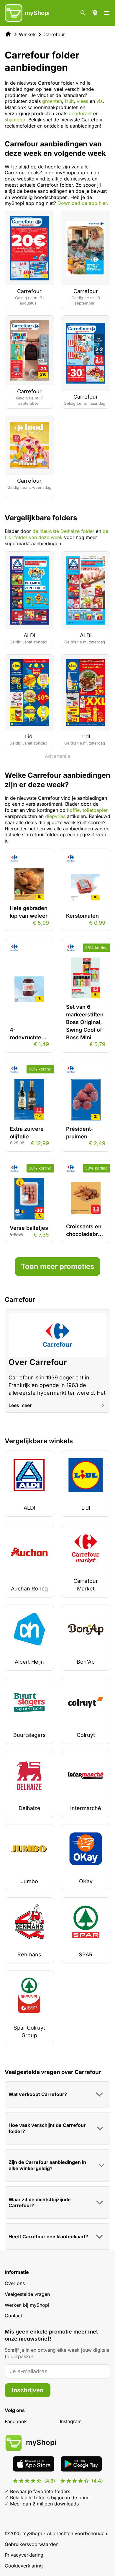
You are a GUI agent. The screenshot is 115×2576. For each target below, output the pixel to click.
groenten (52, 101)
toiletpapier (95, 810)
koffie (73, 810)
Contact (13, 2316)
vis (100, 101)
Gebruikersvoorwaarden (32, 2544)
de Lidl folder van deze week (56, 534)
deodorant (81, 113)
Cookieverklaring (24, 2566)
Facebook (16, 2421)
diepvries (55, 816)
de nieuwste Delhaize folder (63, 531)
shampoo (15, 120)
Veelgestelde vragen (27, 2294)
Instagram (71, 2421)
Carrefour (54, 34)
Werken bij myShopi (27, 2305)
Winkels (28, 34)
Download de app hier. (83, 203)
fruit (69, 101)
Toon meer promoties (57, 1266)
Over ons (15, 2283)
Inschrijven (28, 2390)
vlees (83, 101)
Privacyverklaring (24, 2555)
